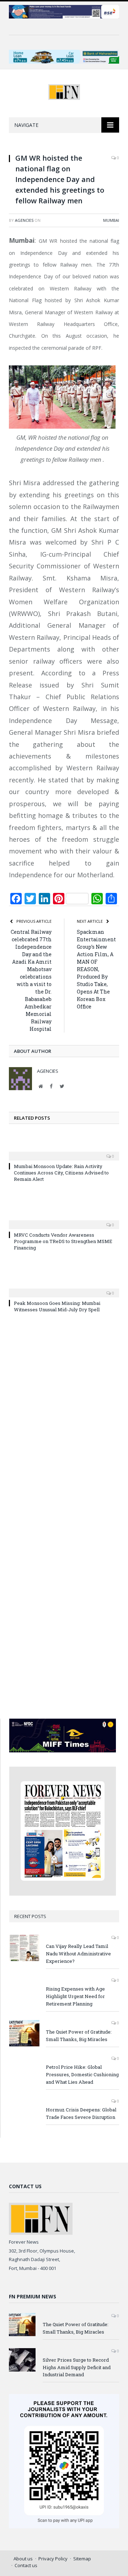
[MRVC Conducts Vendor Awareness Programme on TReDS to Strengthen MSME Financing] (64, 1220)
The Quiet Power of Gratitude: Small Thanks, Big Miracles (79, 2036)
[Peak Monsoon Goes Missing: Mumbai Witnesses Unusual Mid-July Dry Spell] (64, 1288)
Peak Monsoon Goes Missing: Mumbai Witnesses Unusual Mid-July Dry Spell (57, 1306)
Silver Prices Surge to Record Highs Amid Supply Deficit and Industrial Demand (77, 2367)
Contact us (26, 2565)
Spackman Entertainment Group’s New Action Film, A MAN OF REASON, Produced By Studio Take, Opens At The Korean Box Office (96, 969)
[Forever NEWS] (64, 91)
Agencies (24, 220)
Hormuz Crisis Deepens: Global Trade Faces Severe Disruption (81, 2113)
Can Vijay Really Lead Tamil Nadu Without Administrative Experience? (78, 1954)
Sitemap (82, 2559)
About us (23, 2559)
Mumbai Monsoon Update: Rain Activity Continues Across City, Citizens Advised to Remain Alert (61, 1173)
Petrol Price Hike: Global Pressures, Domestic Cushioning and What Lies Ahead (82, 2074)
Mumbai (111, 220)
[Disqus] (64, 1422)
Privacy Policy (53, 2559)
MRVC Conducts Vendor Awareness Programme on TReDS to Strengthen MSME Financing (63, 1241)
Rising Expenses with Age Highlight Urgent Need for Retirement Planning (75, 1996)
